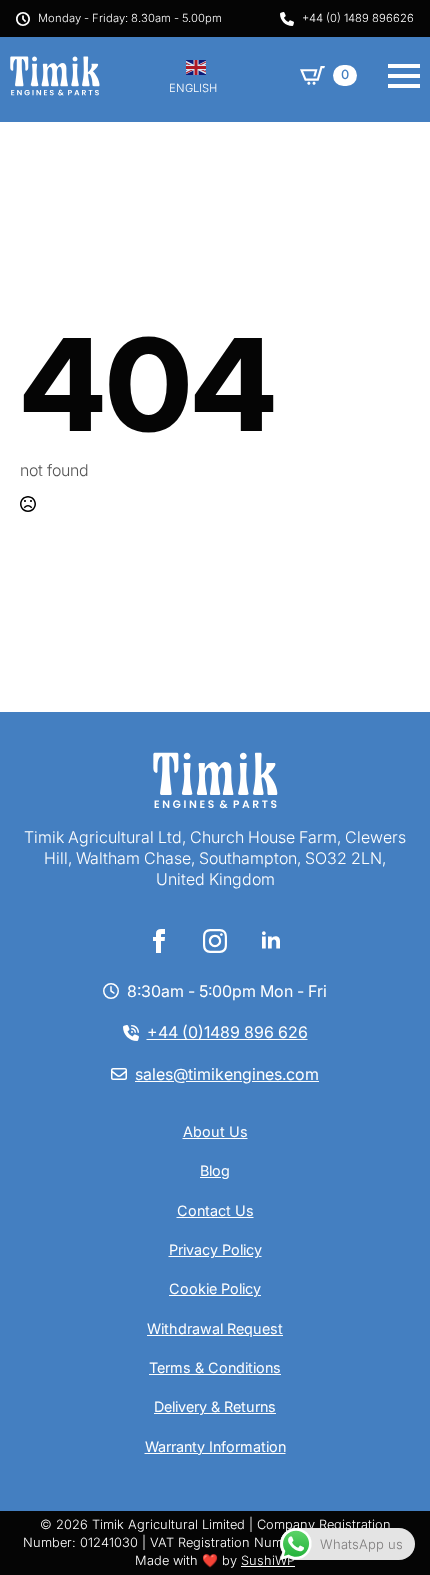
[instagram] (215, 941)
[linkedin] (271, 941)
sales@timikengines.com (227, 1074)
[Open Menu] (404, 76)
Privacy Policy (215, 1249)
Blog (215, 1170)
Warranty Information (215, 1446)
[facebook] (159, 941)
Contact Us (215, 1210)
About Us (215, 1131)
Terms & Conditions (215, 1367)
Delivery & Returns (215, 1406)
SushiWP (268, 1560)
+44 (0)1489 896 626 (227, 1032)
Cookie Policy (215, 1288)
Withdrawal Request (215, 1328)
